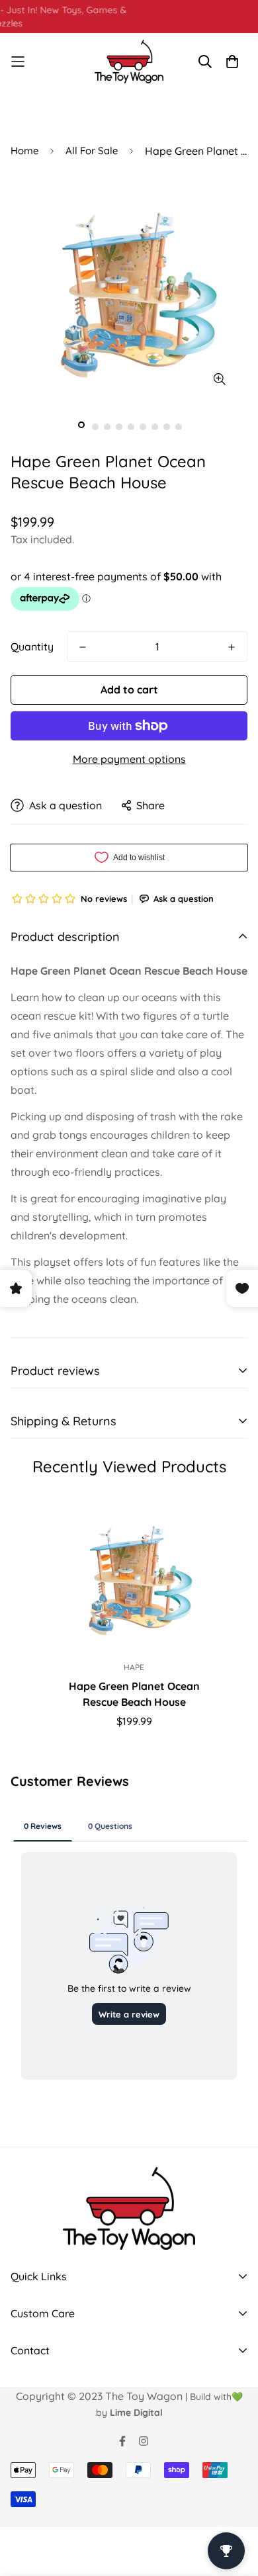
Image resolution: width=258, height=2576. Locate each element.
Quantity (32, 646)
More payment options (129, 759)
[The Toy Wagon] (129, 62)
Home (24, 151)
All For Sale (92, 151)
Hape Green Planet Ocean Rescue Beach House (134, 1694)
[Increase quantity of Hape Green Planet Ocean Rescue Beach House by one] (232, 647)
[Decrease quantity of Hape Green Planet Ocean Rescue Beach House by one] (83, 647)
